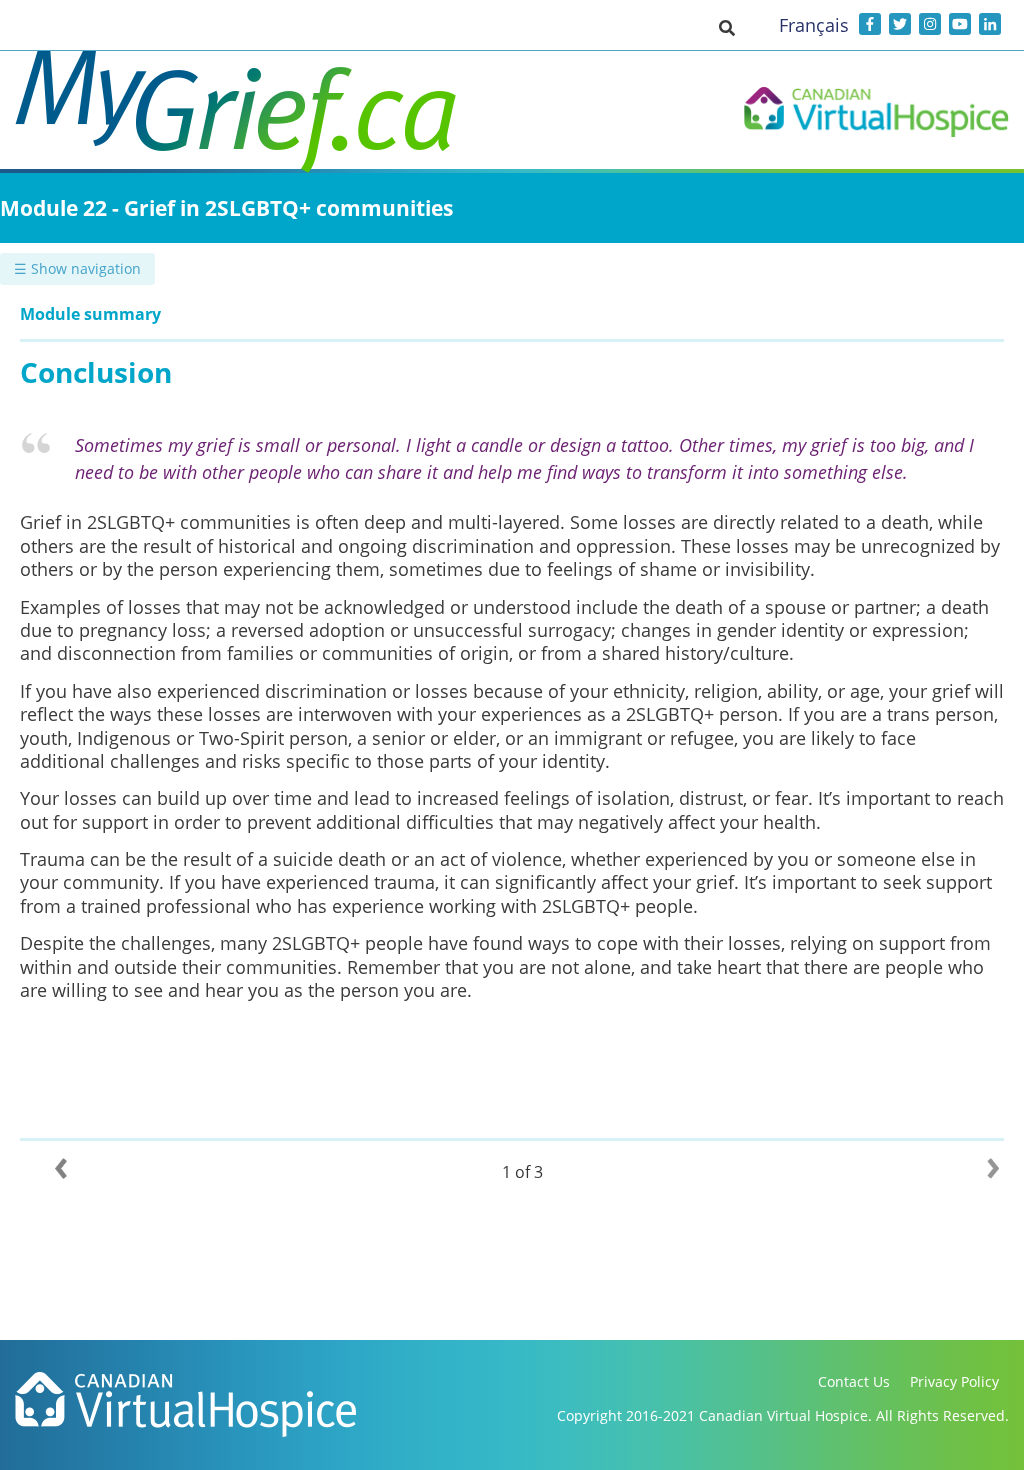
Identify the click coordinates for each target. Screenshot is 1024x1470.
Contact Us (854, 1381)
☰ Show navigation (77, 268)
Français (814, 25)
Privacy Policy (954, 1381)
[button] (727, 27)
